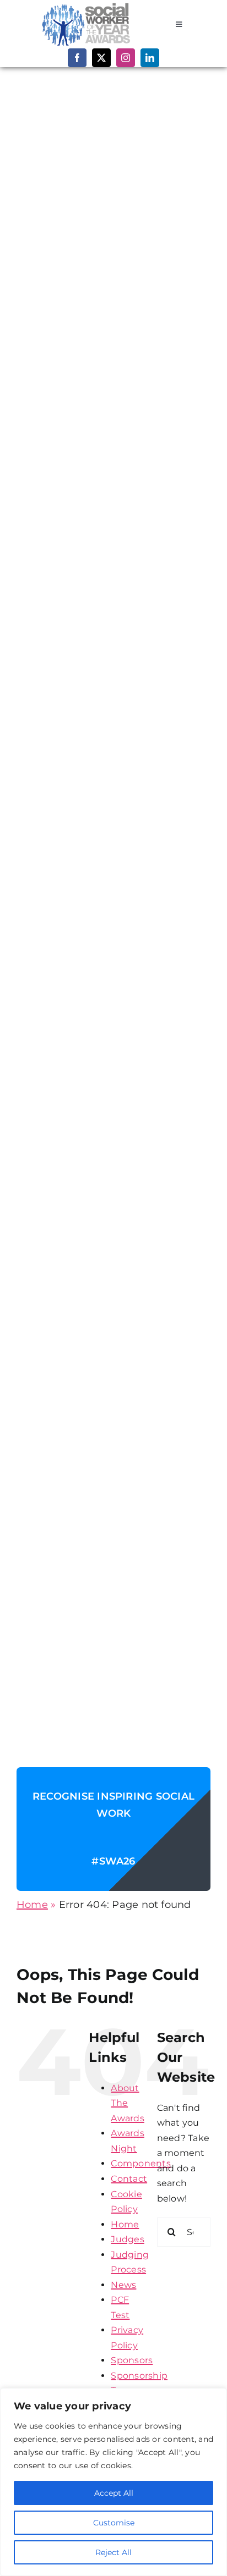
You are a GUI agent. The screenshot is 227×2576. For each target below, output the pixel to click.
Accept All (114, 2493)
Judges (127, 2239)
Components (140, 2163)
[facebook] (77, 58)
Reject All (113, 2552)
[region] (113, 2482)
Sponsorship (139, 2376)
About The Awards (127, 2103)
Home (32, 1905)
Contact (129, 2179)
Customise (114, 2523)
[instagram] (126, 58)
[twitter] (101, 58)
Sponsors (132, 2360)
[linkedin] (150, 58)
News (123, 2285)
